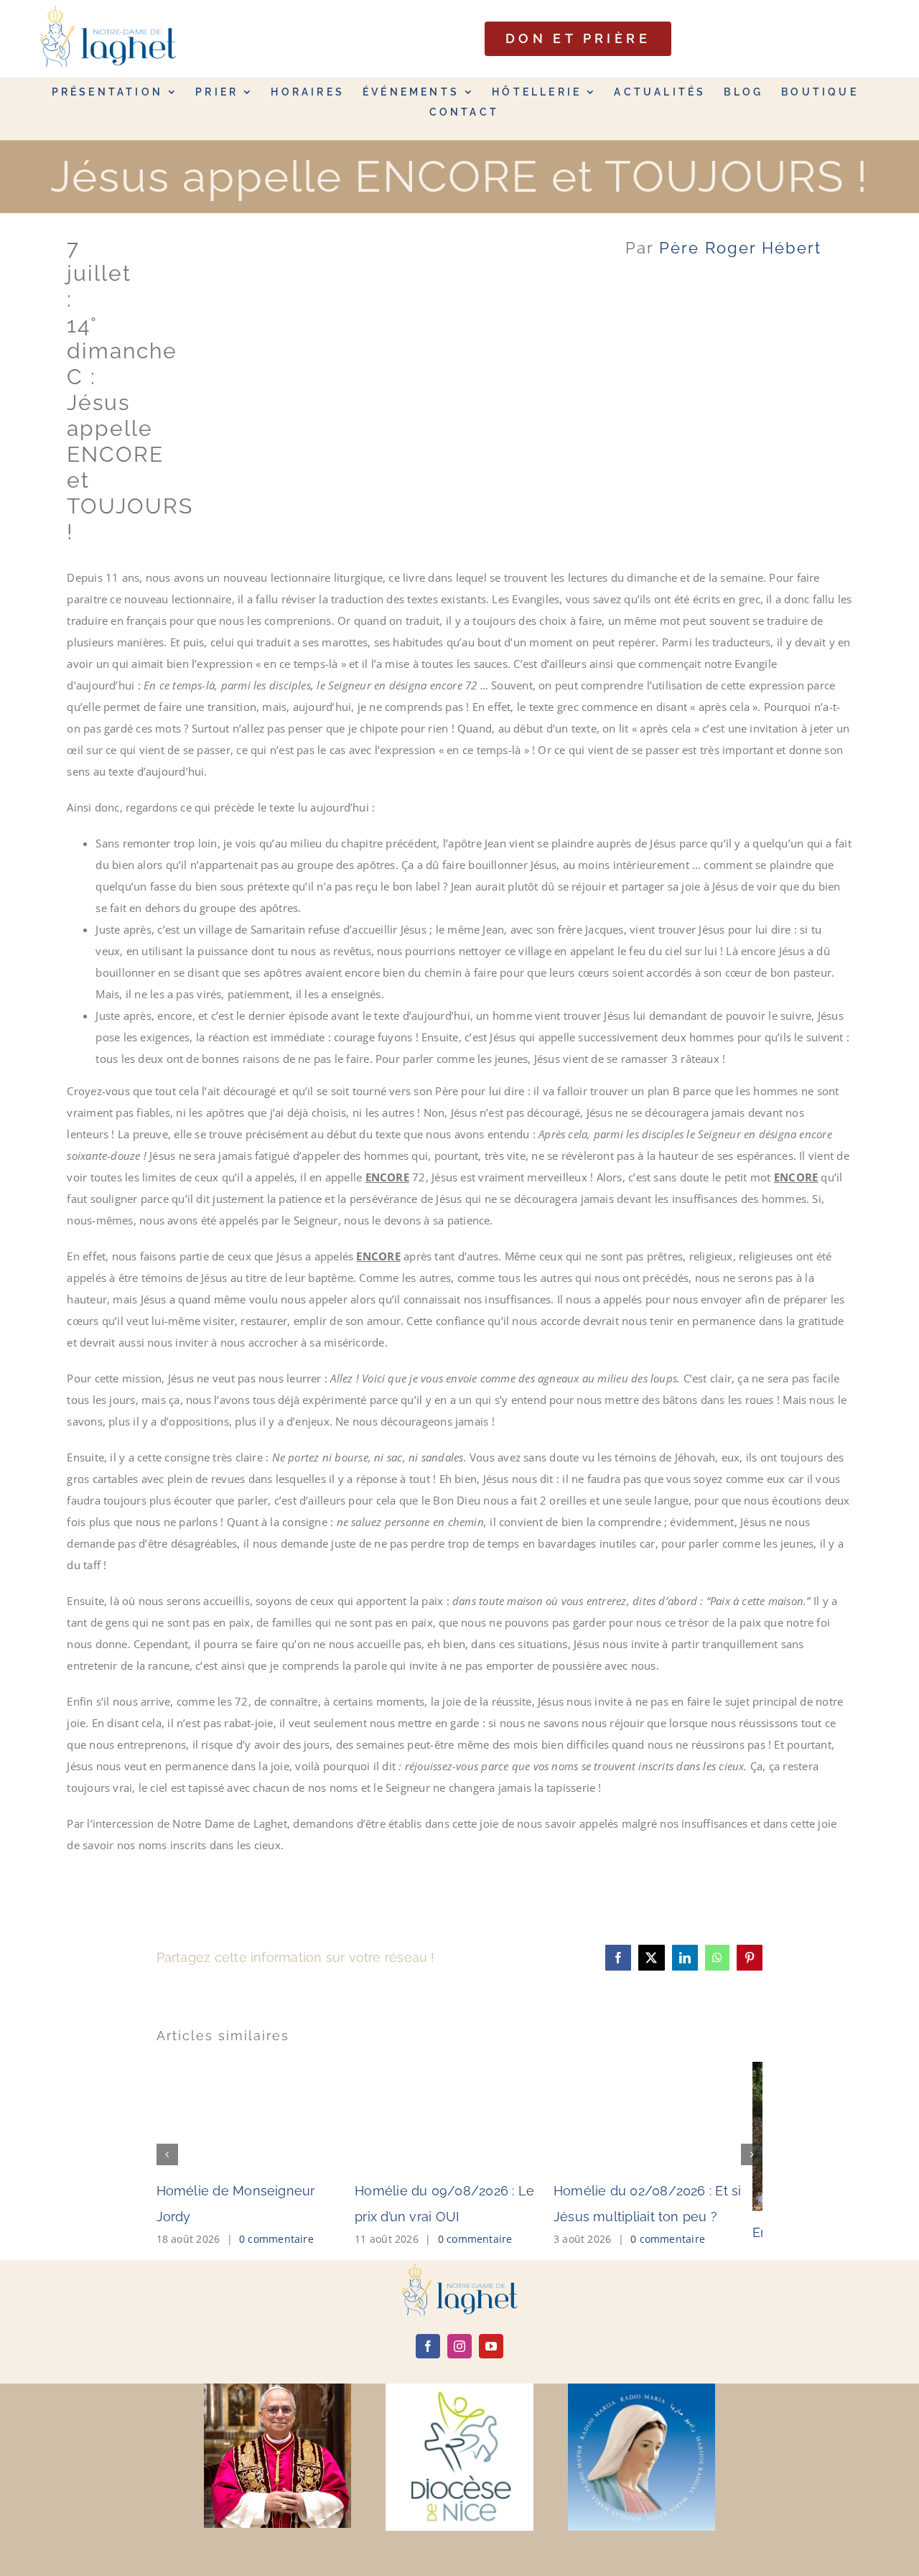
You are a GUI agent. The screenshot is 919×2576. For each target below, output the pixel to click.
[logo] (459, 2269)
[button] (167, 2154)
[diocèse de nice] (459, 2389)
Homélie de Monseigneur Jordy (255, 2191)
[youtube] (491, 2346)
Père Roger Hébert (740, 248)
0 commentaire (276, 2213)
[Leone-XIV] (277, 2389)
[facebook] (428, 2346)
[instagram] (459, 2346)
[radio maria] (642, 2389)
